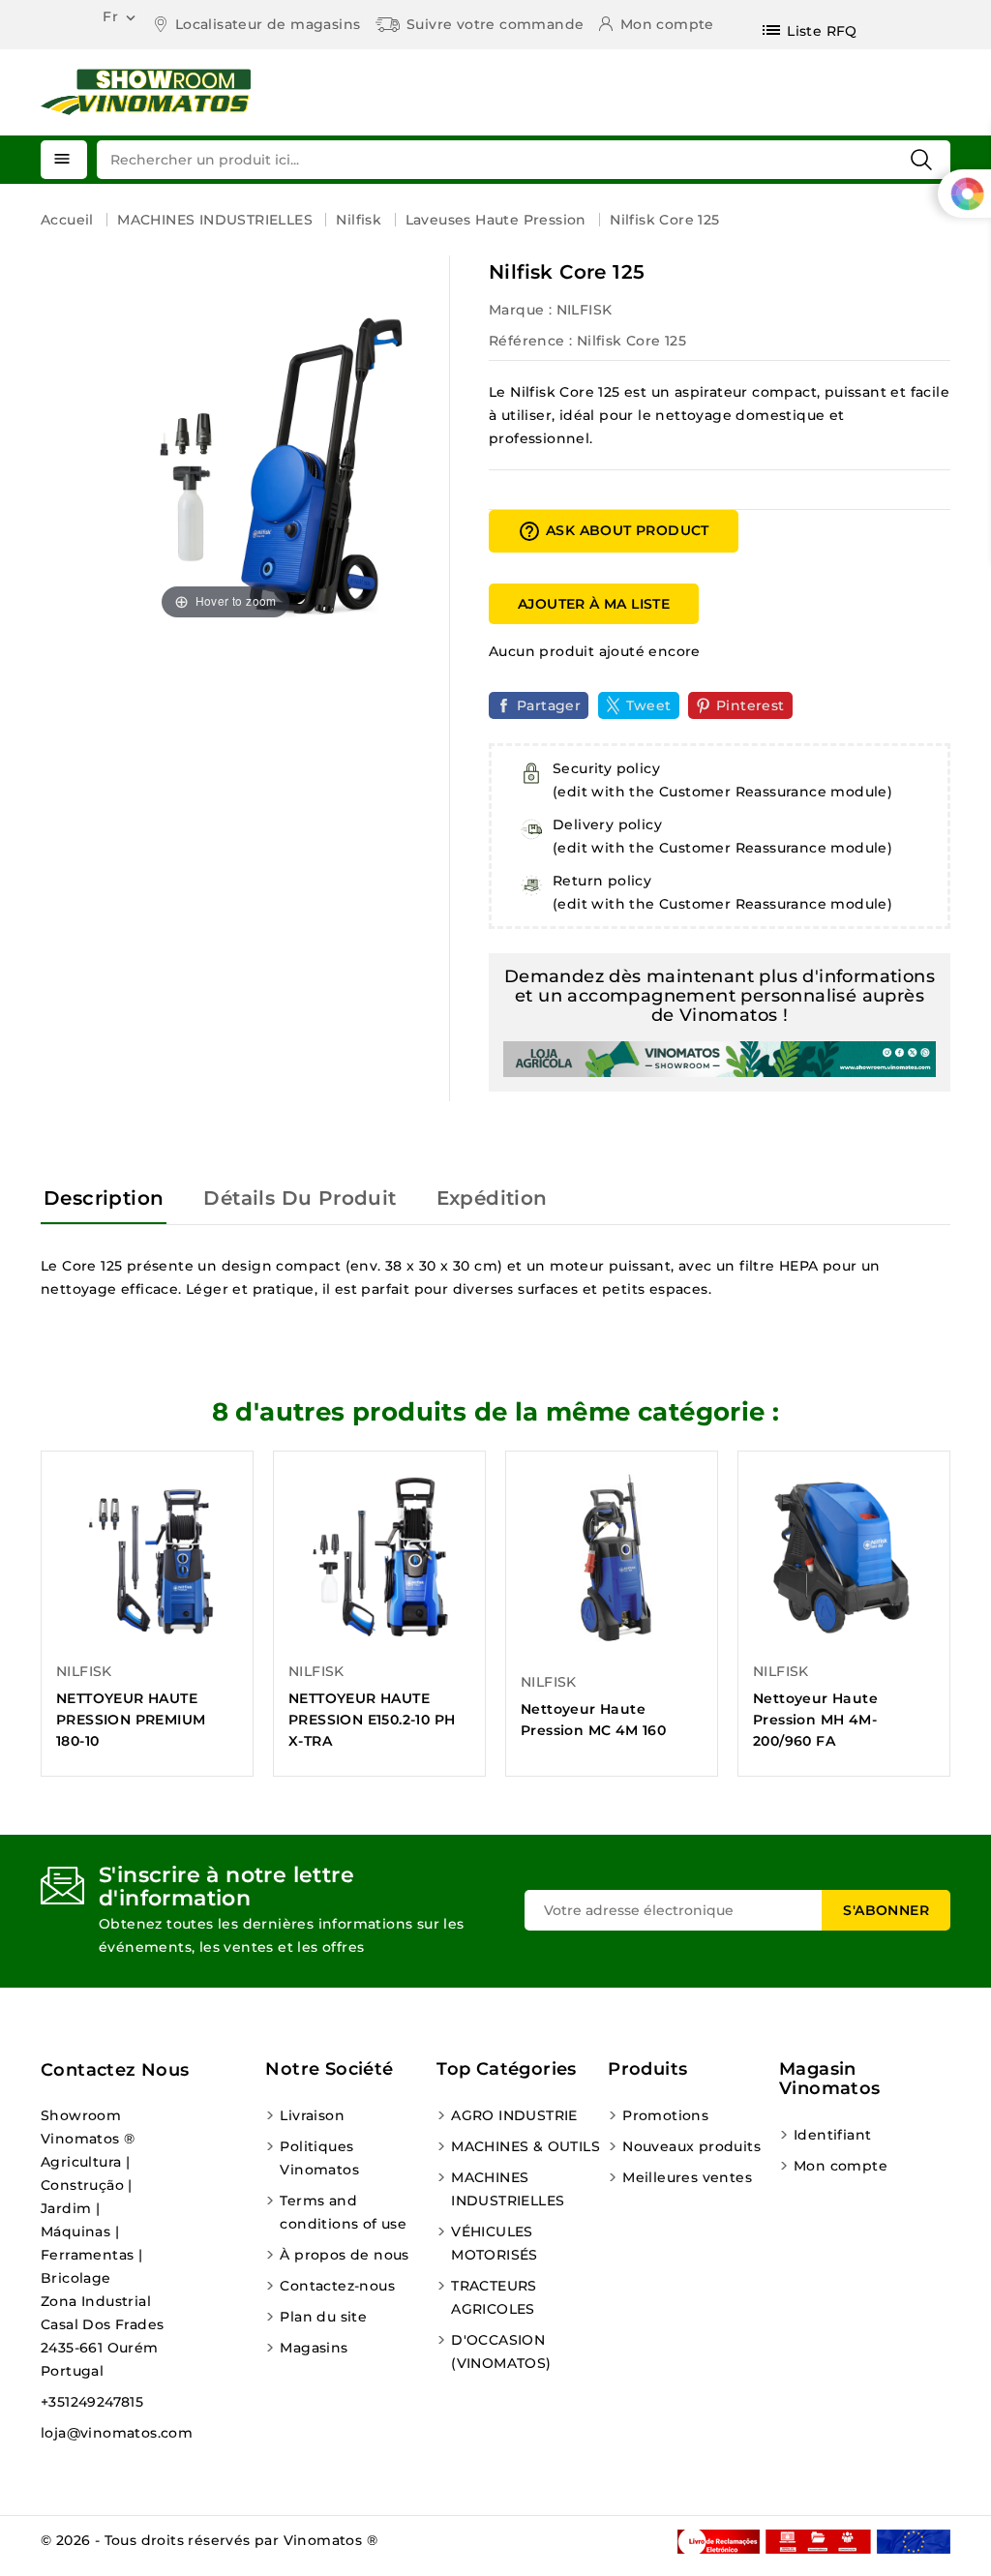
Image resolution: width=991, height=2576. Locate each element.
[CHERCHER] (921, 160)
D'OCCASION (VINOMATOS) (501, 2351)
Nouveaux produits (691, 2146)
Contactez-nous (337, 2286)
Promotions (665, 2115)
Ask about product (614, 531)
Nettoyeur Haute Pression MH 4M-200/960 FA (815, 1720)
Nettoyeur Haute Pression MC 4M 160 (593, 1720)
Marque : (520, 310)
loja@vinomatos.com (117, 2433)
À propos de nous (344, 2255)
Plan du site (323, 2317)
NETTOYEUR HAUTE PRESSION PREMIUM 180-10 (131, 1720)
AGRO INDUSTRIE (514, 2115)
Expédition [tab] (492, 1198)
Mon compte (841, 2166)
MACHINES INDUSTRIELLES (508, 2189)
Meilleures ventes (687, 2177)
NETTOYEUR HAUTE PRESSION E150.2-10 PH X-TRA (372, 1720)
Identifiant (832, 2135)
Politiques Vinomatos (319, 2158)
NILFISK (585, 310)
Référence (527, 341)
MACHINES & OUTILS (526, 2146)
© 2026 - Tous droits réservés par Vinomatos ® (209, 2540)
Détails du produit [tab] (300, 1198)
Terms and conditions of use (343, 2212)
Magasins (314, 2348)
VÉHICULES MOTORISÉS (495, 2243)
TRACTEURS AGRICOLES (494, 2297)
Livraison (312, 2115)
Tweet (649, 705)
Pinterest (751, 705)
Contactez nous (115, 2070)
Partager (549, 705)
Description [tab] (104, 1198)
